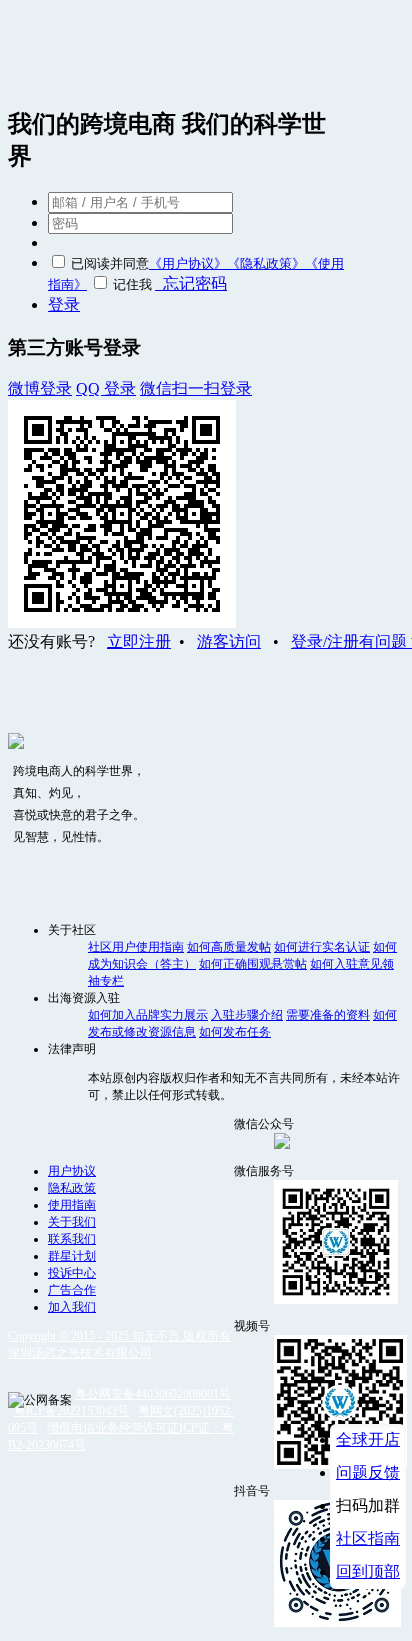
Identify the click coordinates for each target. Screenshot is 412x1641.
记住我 (132, 284)
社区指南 (368, 1538)
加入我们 (72, 1307)
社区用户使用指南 (136, 947)
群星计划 (72, 1256)
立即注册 (139, 641)
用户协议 (72, 1171)
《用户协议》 (188, 263)
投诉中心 (72, 1273)
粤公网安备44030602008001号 (153, 1394)
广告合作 (72, 1290)
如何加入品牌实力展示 (148, 1015)
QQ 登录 (106, 388)
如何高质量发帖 (229, 947)
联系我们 (72, 1239)
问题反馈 (368, 1472)
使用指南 (72, 1205)
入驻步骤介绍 (247, 1015)
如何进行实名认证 (322, 947)
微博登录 (40, 388)
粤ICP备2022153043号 (71, 1411)
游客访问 (229, 641)
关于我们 (72, 1222)
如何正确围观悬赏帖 (253, 964)
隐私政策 (72, 1188)
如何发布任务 (235, 1032)
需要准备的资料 (328, 1015)
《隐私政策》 (266, 263)
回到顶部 (368, 1571)
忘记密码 (191, 283)
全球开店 (368, 1439)
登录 (64, 304)
